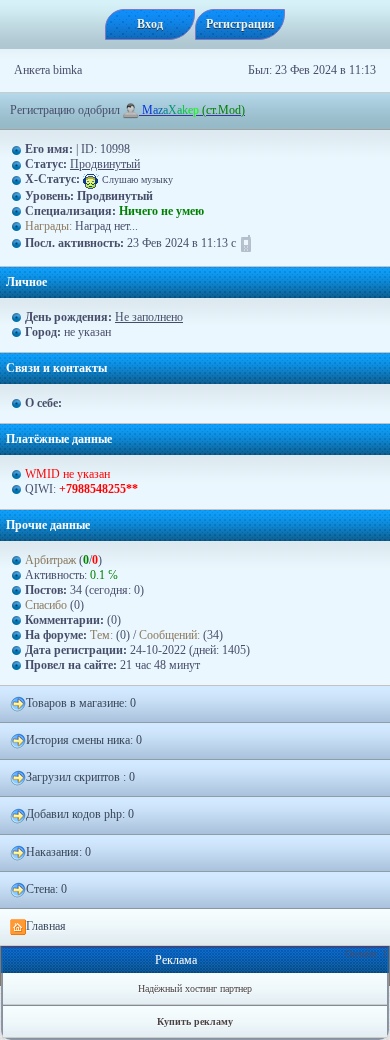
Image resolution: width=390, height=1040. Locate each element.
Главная (46, 926)
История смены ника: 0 (84, 740)
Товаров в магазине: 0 (81, 703)
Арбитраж (50, 560)
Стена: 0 (46, 889)
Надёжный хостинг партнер (195, 988)
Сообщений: (171, 635)
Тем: (101, 635)
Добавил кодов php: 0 (80, 814)
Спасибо (46, 605)
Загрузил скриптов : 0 (80, 777)
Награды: (48, 226)
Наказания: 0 (58, 852)
